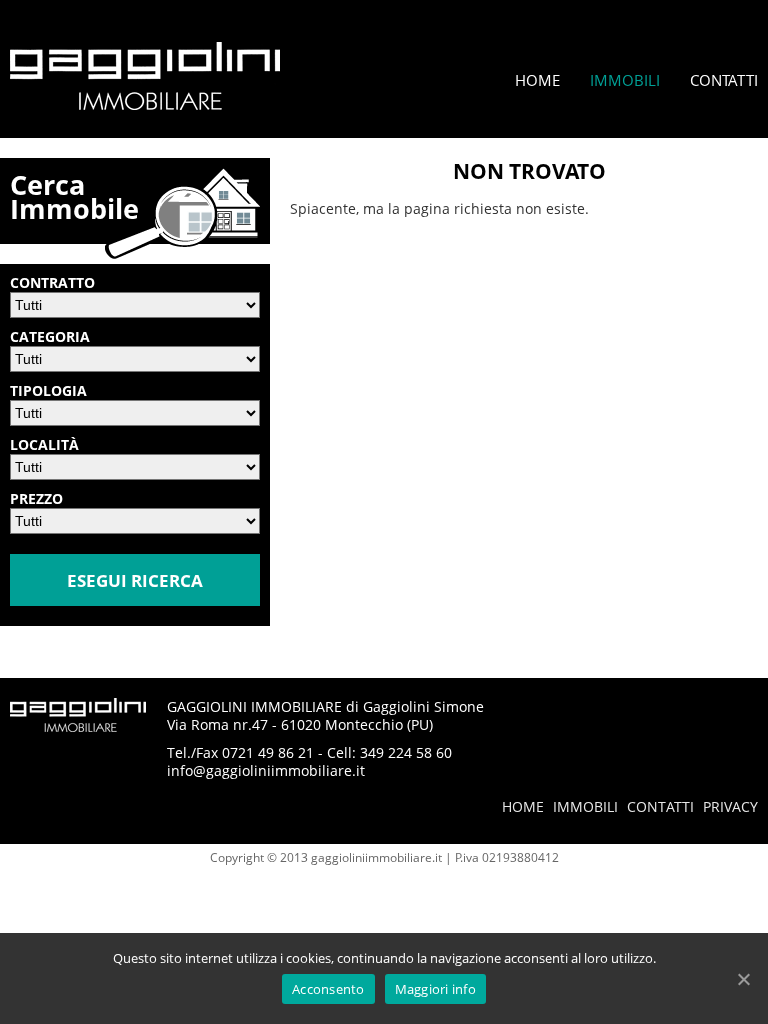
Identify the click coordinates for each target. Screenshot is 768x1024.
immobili (585, 806)
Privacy (730, 806)
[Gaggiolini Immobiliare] (145, 104)
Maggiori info (435, 989)
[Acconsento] (743, 979)
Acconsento (328, 989)
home (523, 806)
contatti (660, 806)
